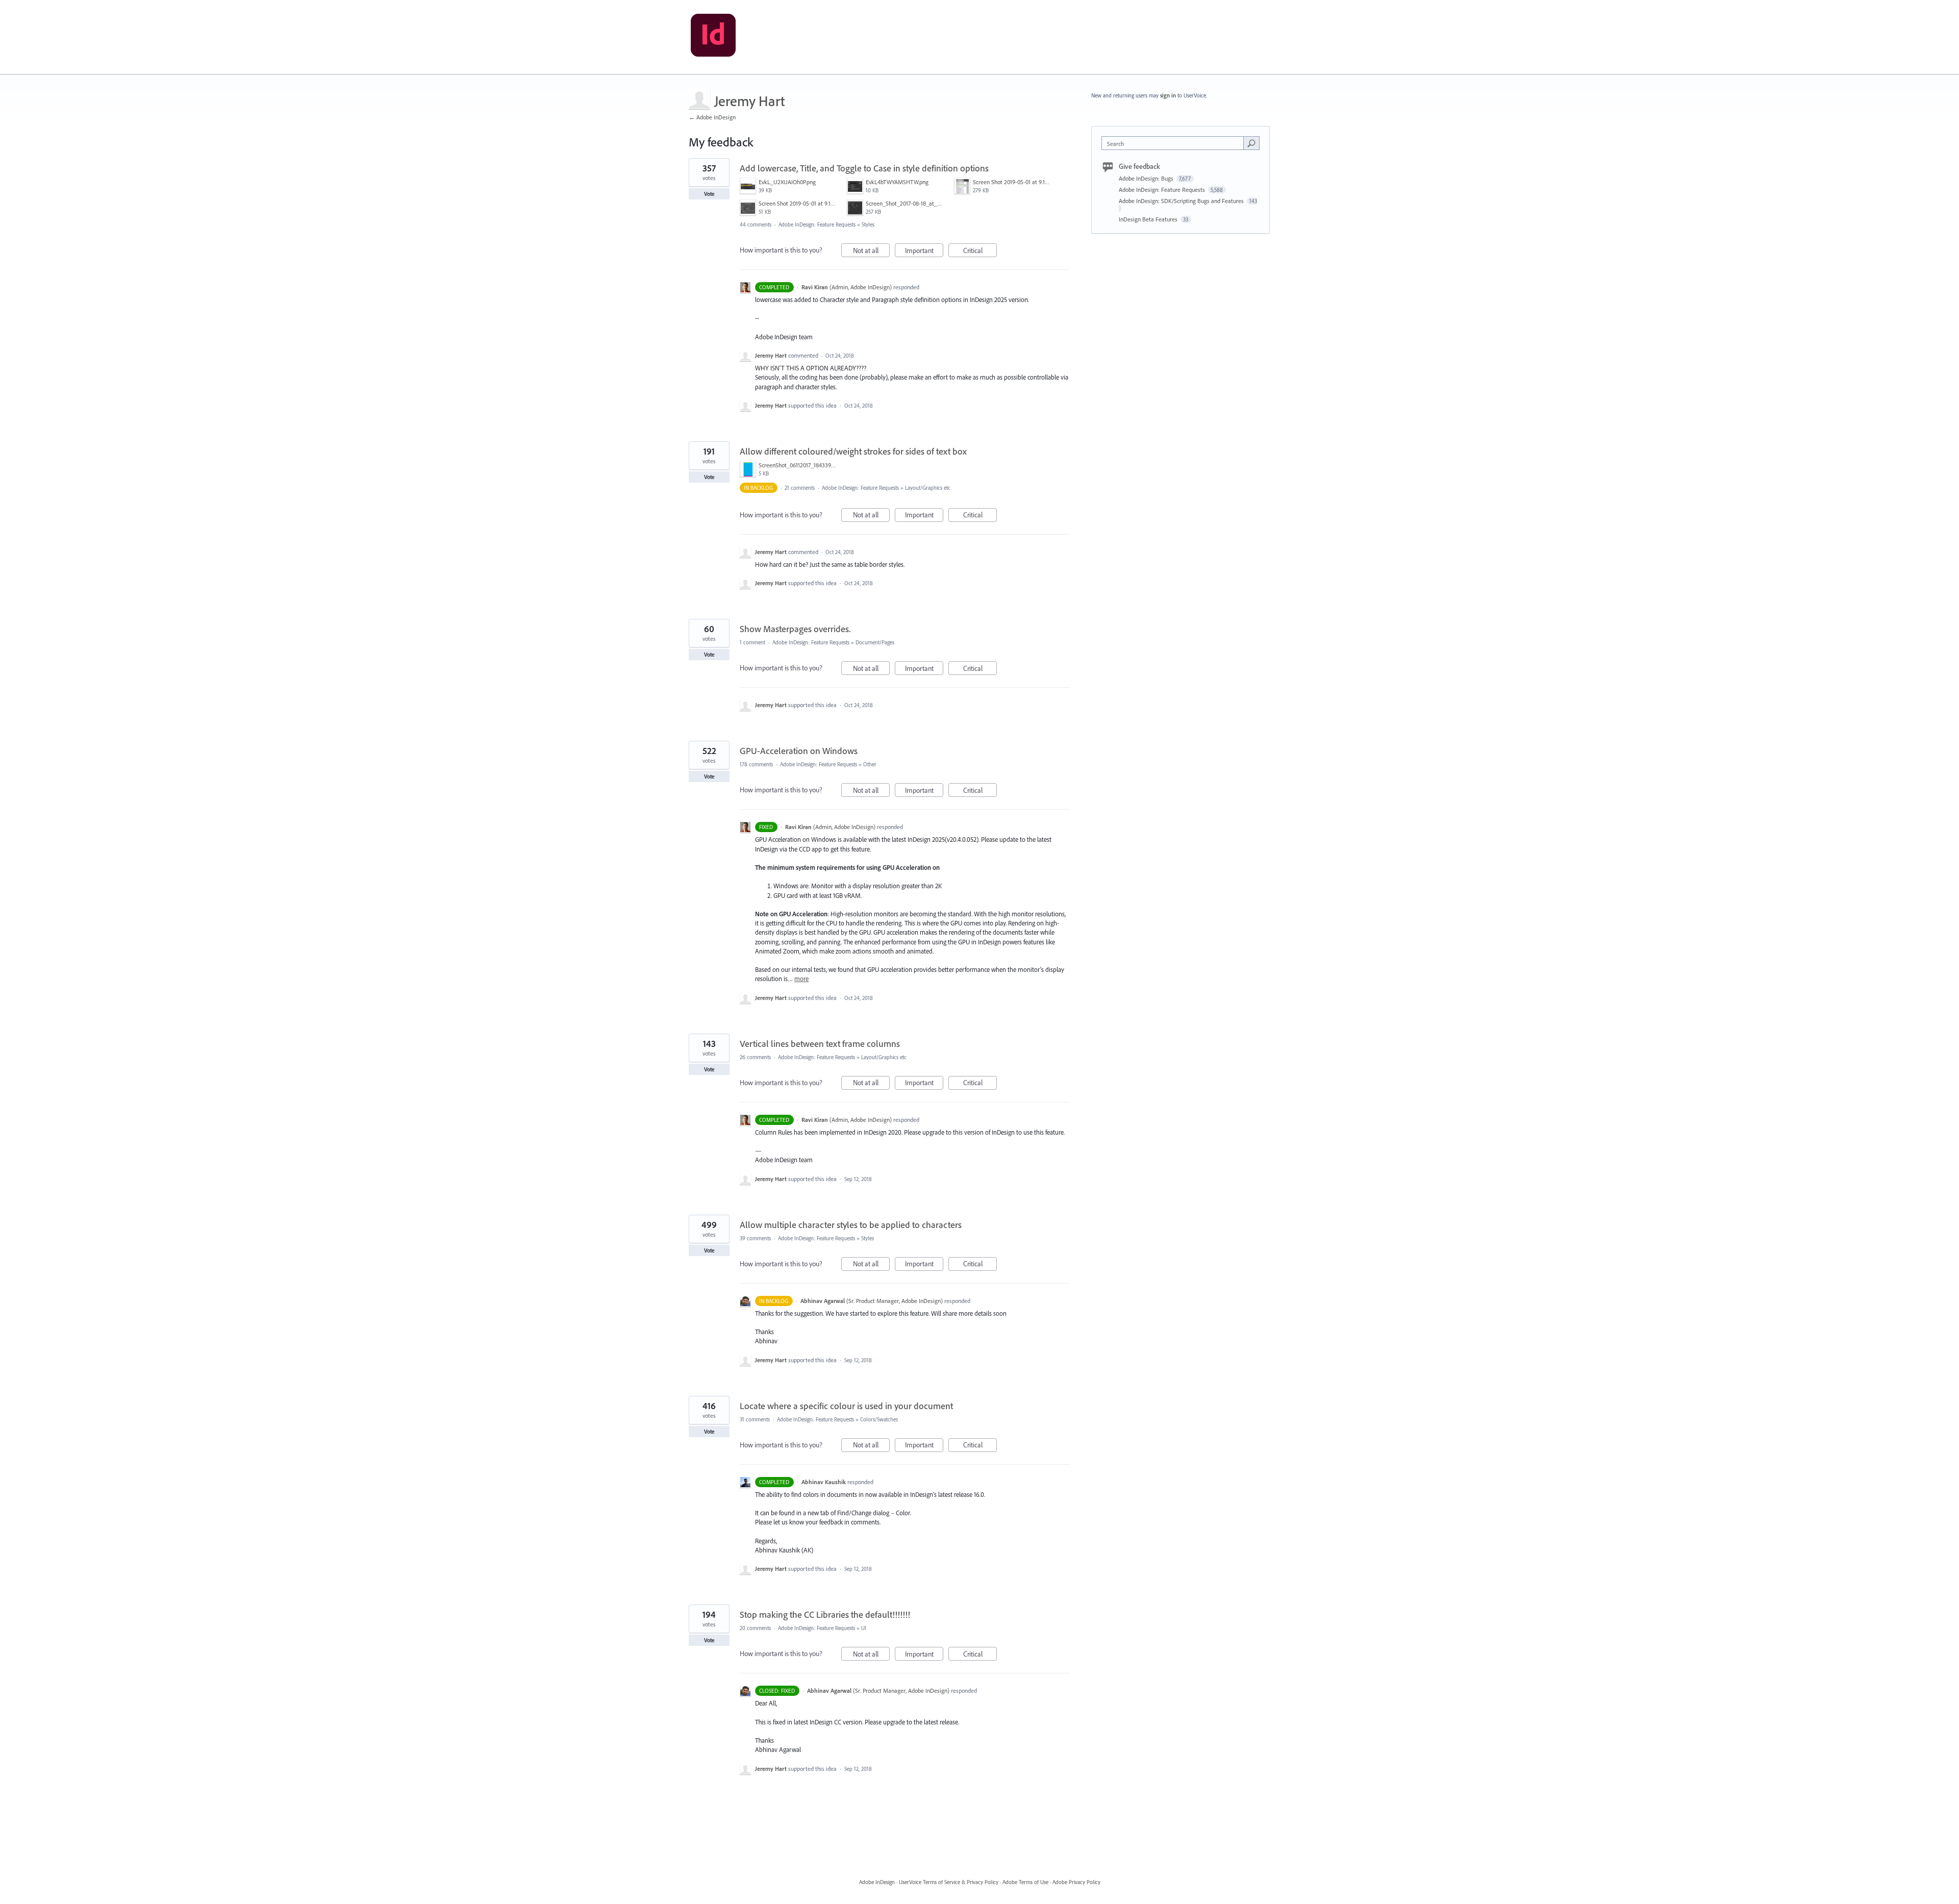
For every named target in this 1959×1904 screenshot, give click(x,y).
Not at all (871, 252)
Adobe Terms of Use (1025, 1882)
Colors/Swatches (879, 1419)
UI (864, 1628)
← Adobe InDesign (712, 117)
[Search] (1251, 143)
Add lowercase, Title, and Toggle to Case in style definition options (864, 168)
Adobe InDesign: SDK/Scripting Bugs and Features (1182, 201)
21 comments (800, 488)
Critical (980, 252)
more (801, 979)
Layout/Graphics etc (928, 488)
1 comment (752, 642)
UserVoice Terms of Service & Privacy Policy (949, 1882)
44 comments (756, 224)
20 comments (755, 1628)
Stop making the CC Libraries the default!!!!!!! (825, 1614)
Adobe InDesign (877, 1882)
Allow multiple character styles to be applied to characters (851, 1225)
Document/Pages (875, 642)
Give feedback (1139, 166)
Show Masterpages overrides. (795, 629)
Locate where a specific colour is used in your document (846, 1406)
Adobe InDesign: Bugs (1147, 178)
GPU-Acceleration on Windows (799, 751)
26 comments (755, 1057)
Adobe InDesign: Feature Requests (817, 224)
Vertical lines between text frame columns (820, 1044)
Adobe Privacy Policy (1076, 1882)
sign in (1168, 95)
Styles (868, 224)
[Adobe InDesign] (713, 37)
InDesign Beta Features (1149, 219)
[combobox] (1175, 143)
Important (924, 252)
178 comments (756, 764)
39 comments (755, 1238)
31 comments (755, 1419)
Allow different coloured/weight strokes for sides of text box (853, 451)
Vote (709, 194)
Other (870, 764)
